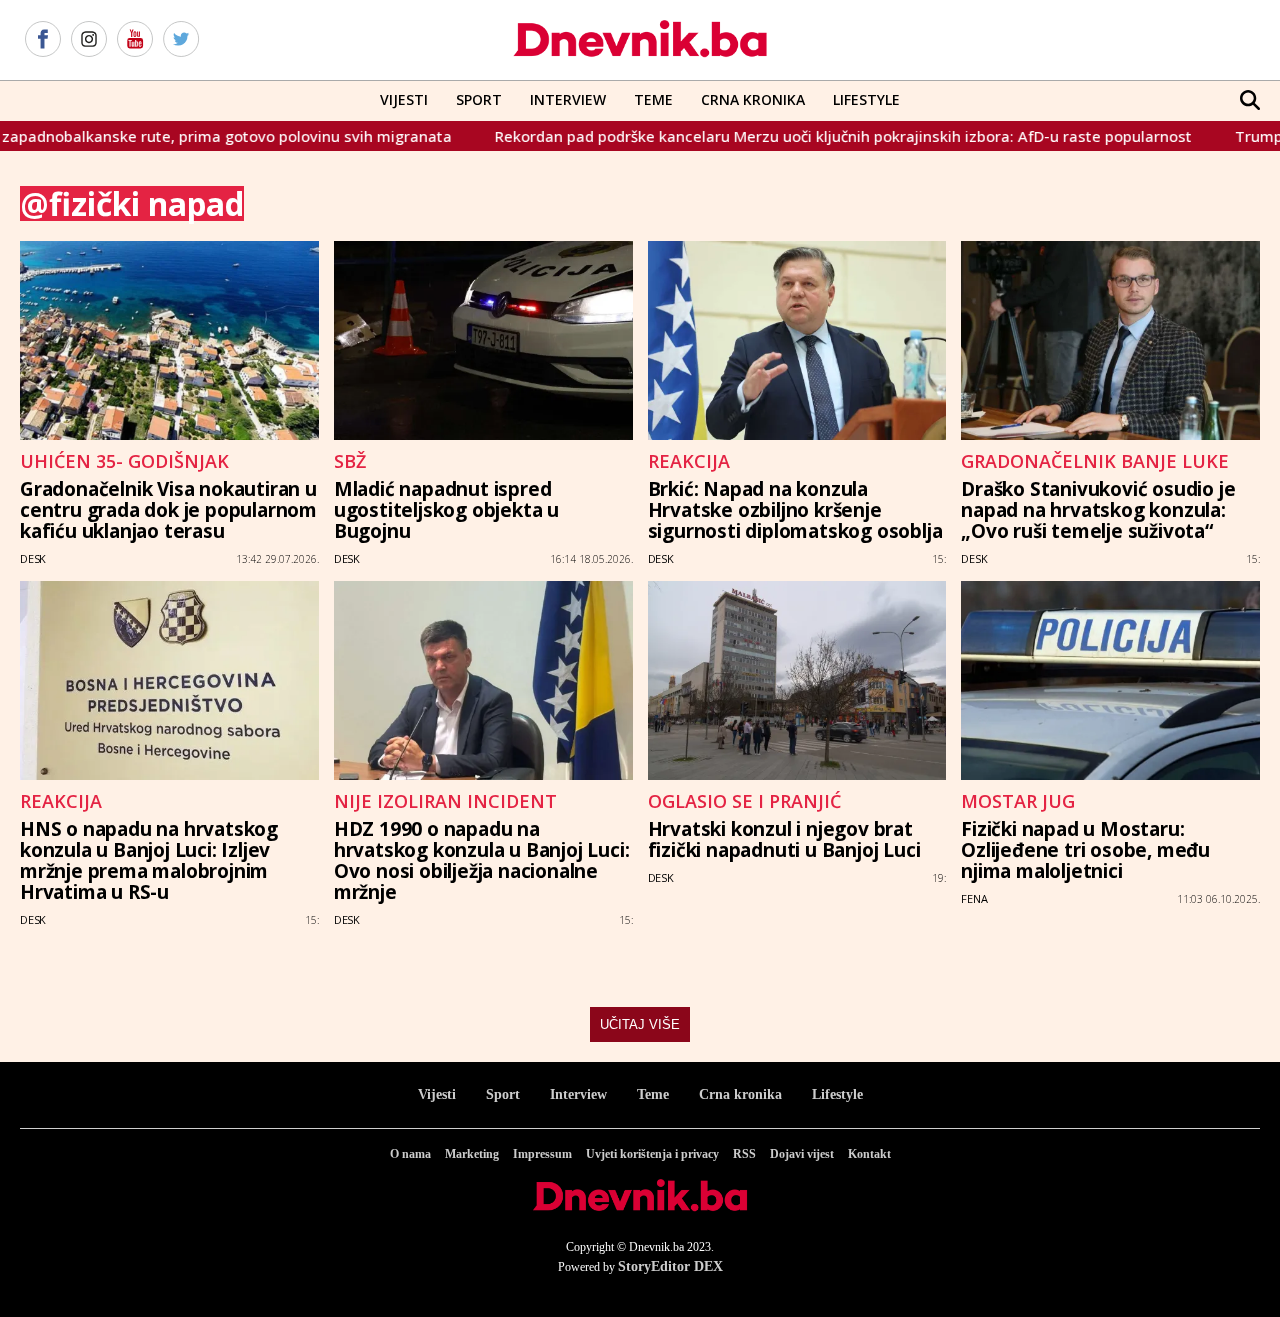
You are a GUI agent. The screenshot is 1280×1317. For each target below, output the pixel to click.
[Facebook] (43, 40)
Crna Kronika (753, 99)
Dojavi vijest (802, 1154)
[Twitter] (181, 40)
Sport (479, 99)
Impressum (542, 1154)
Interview (568, 99)
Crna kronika (740, 1094)
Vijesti (404, 99)
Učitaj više (640, 1024)
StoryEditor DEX (670, 1266)
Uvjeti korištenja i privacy (652, 1154)
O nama (410, 1154)
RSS (744, 1154)
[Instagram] (89, 40)
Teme (653, 99)
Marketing (472, 1154)
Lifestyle (866, 99)
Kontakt (869, 1154)
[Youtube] (135, 40)
